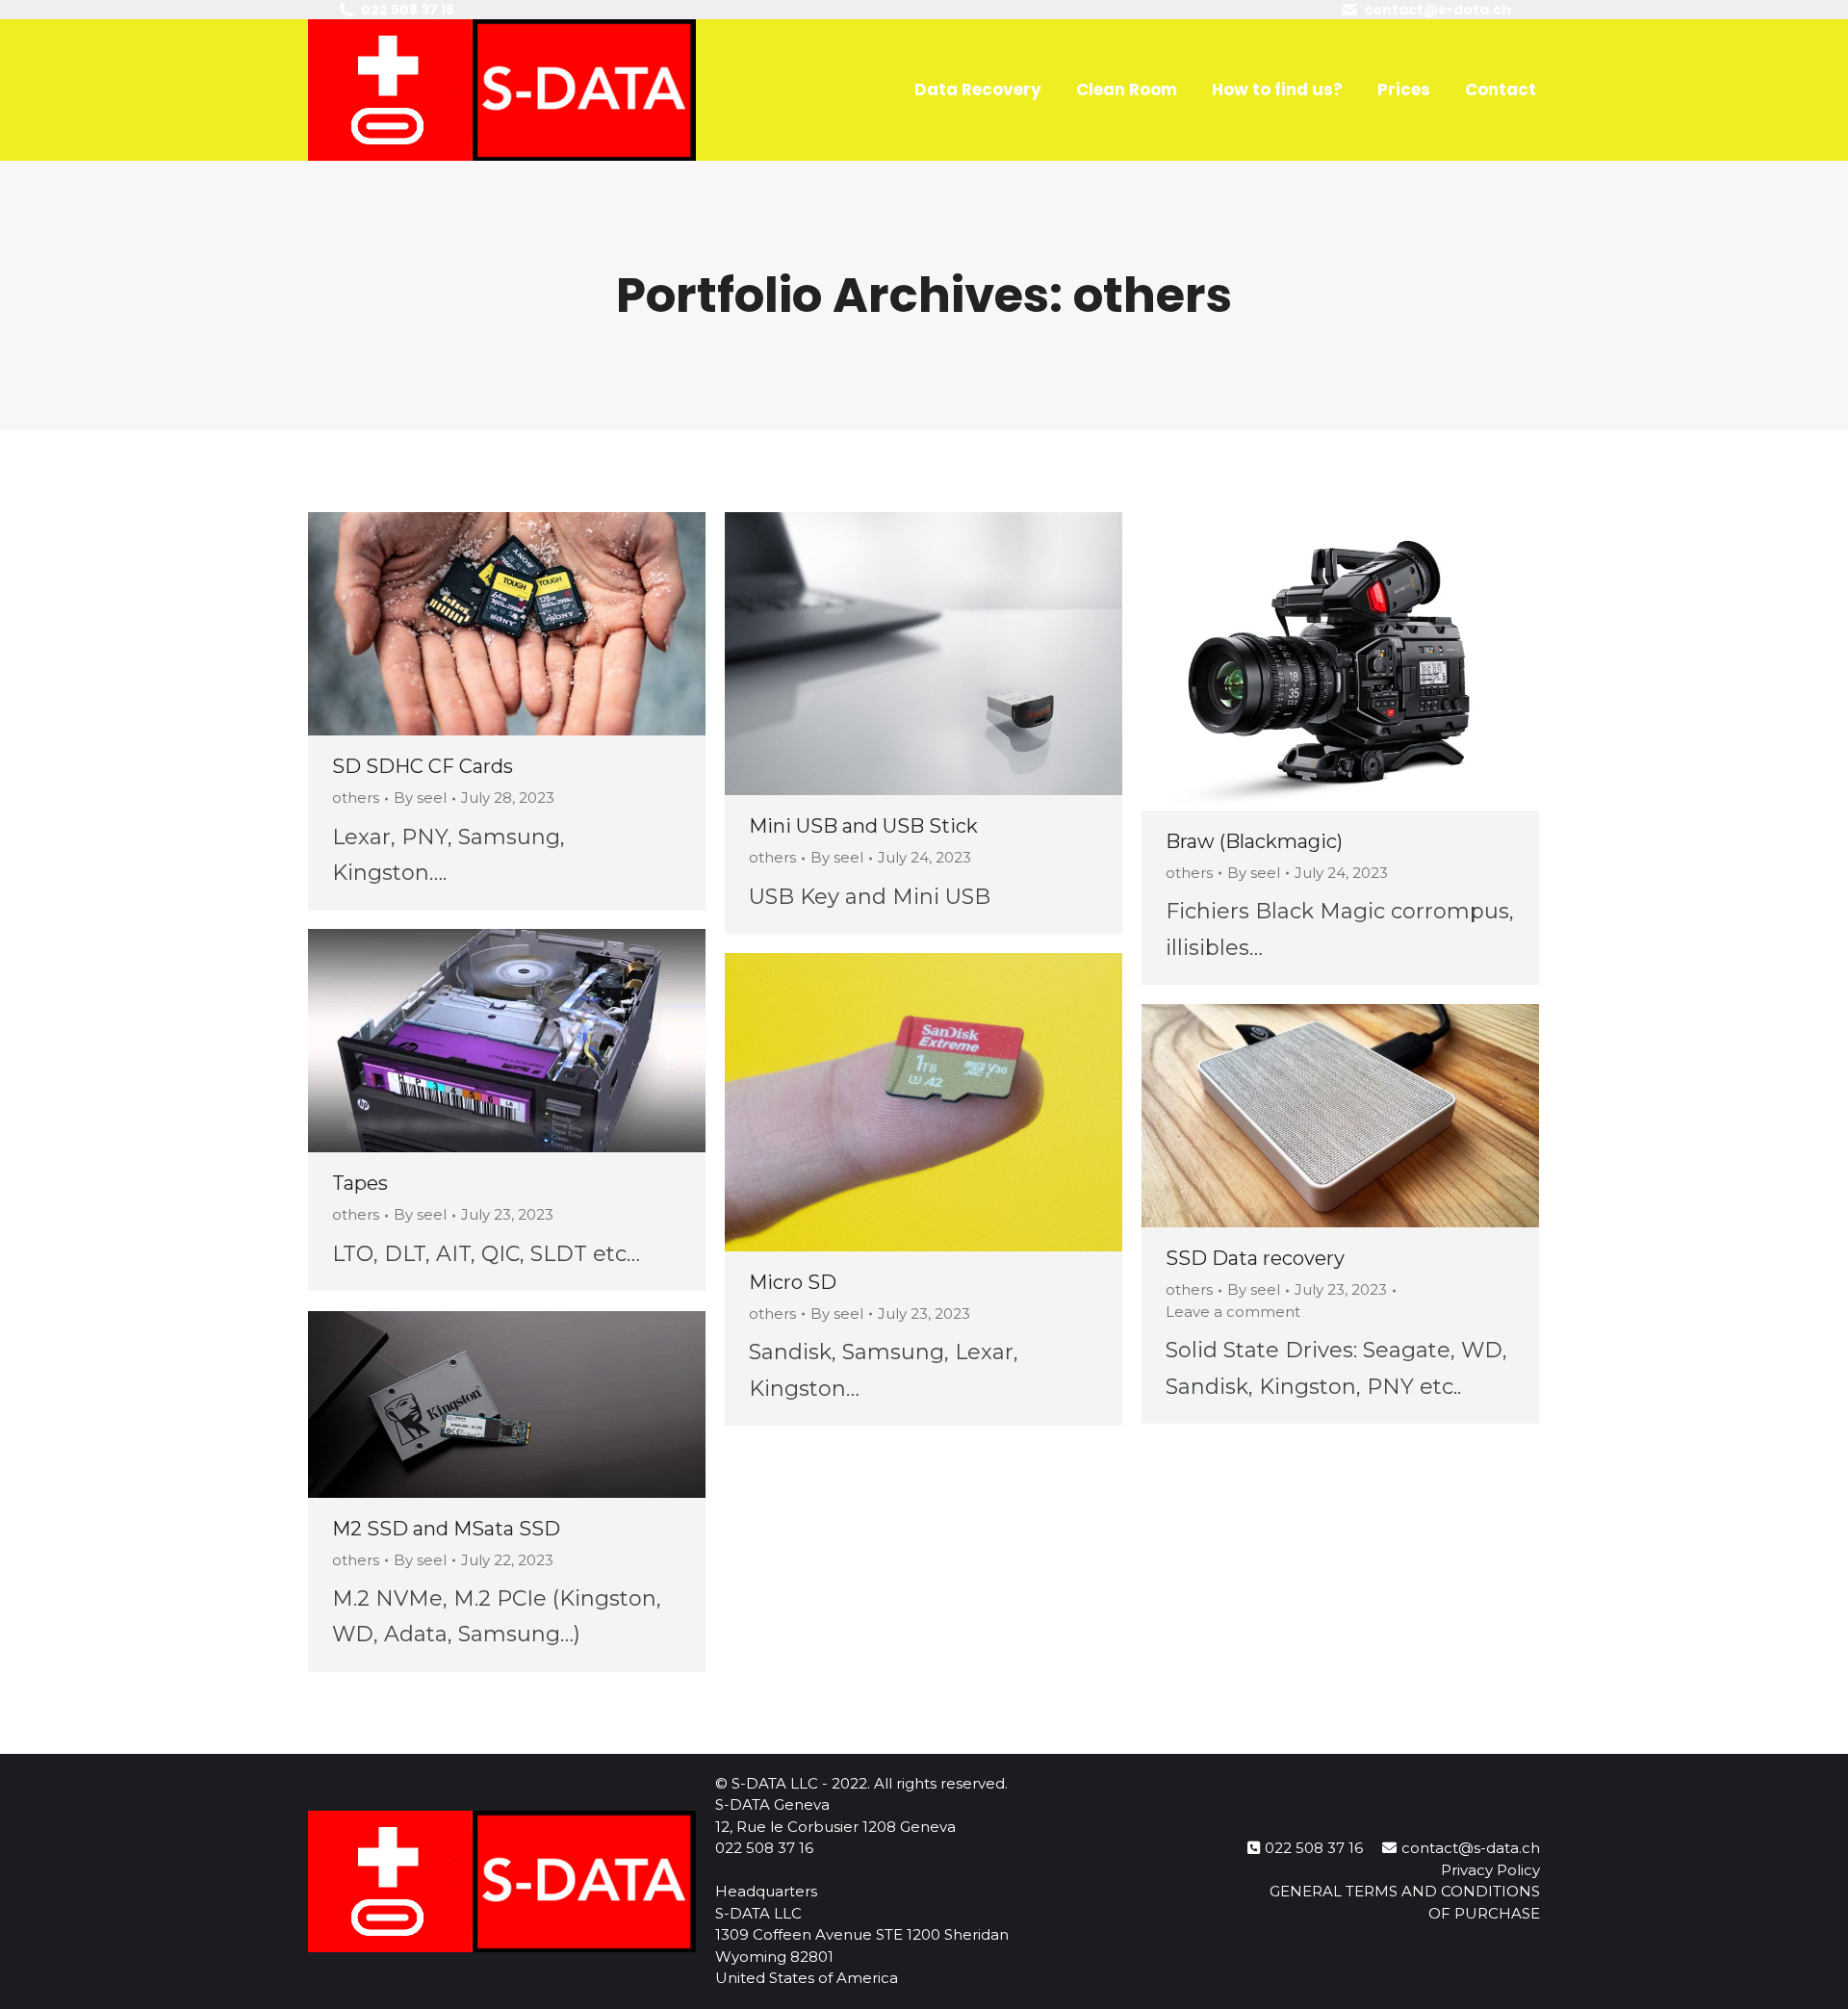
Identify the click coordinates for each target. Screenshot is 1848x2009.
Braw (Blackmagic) (1254, 841)
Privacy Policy (1490, 1870)
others (356, 798)
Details (533, 624)
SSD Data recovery (1255, 1258)
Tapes (360, 1183)
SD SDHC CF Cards (423, 766)
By (420, 798)
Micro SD (793, 1282)
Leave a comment (1233, 1312)
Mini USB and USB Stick (863, 826)
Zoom (481, 624)
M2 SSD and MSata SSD (446, 1529)
